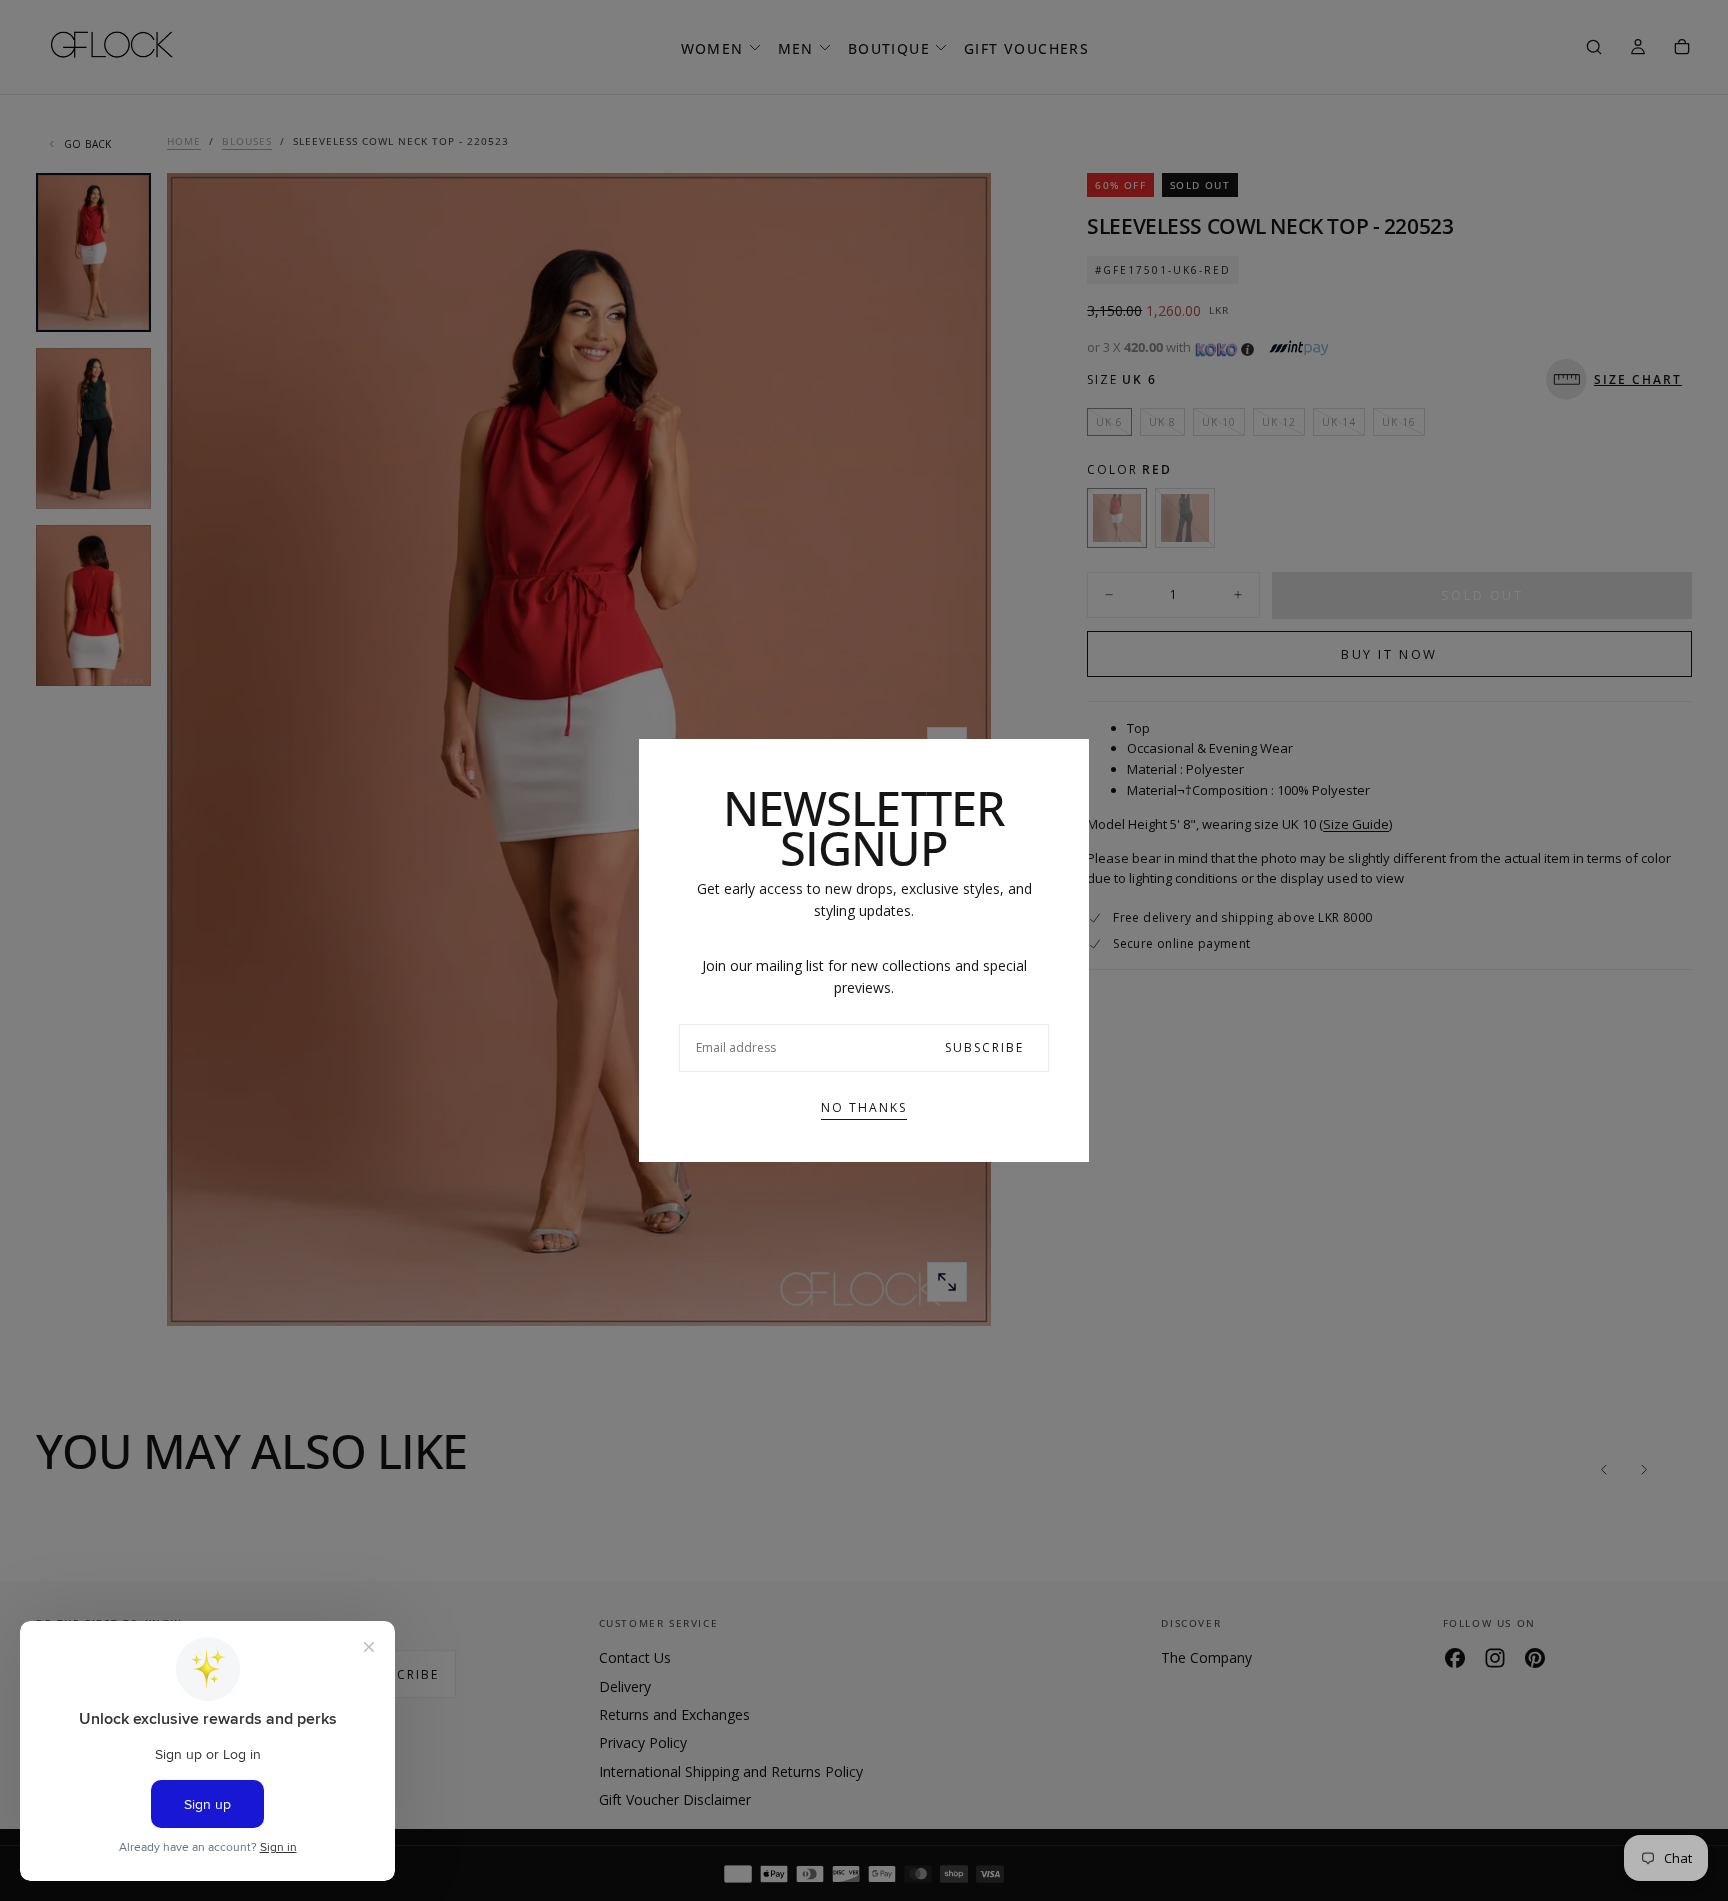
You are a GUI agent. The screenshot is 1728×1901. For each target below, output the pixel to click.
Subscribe (984, 1047)
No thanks (864, 1107)
